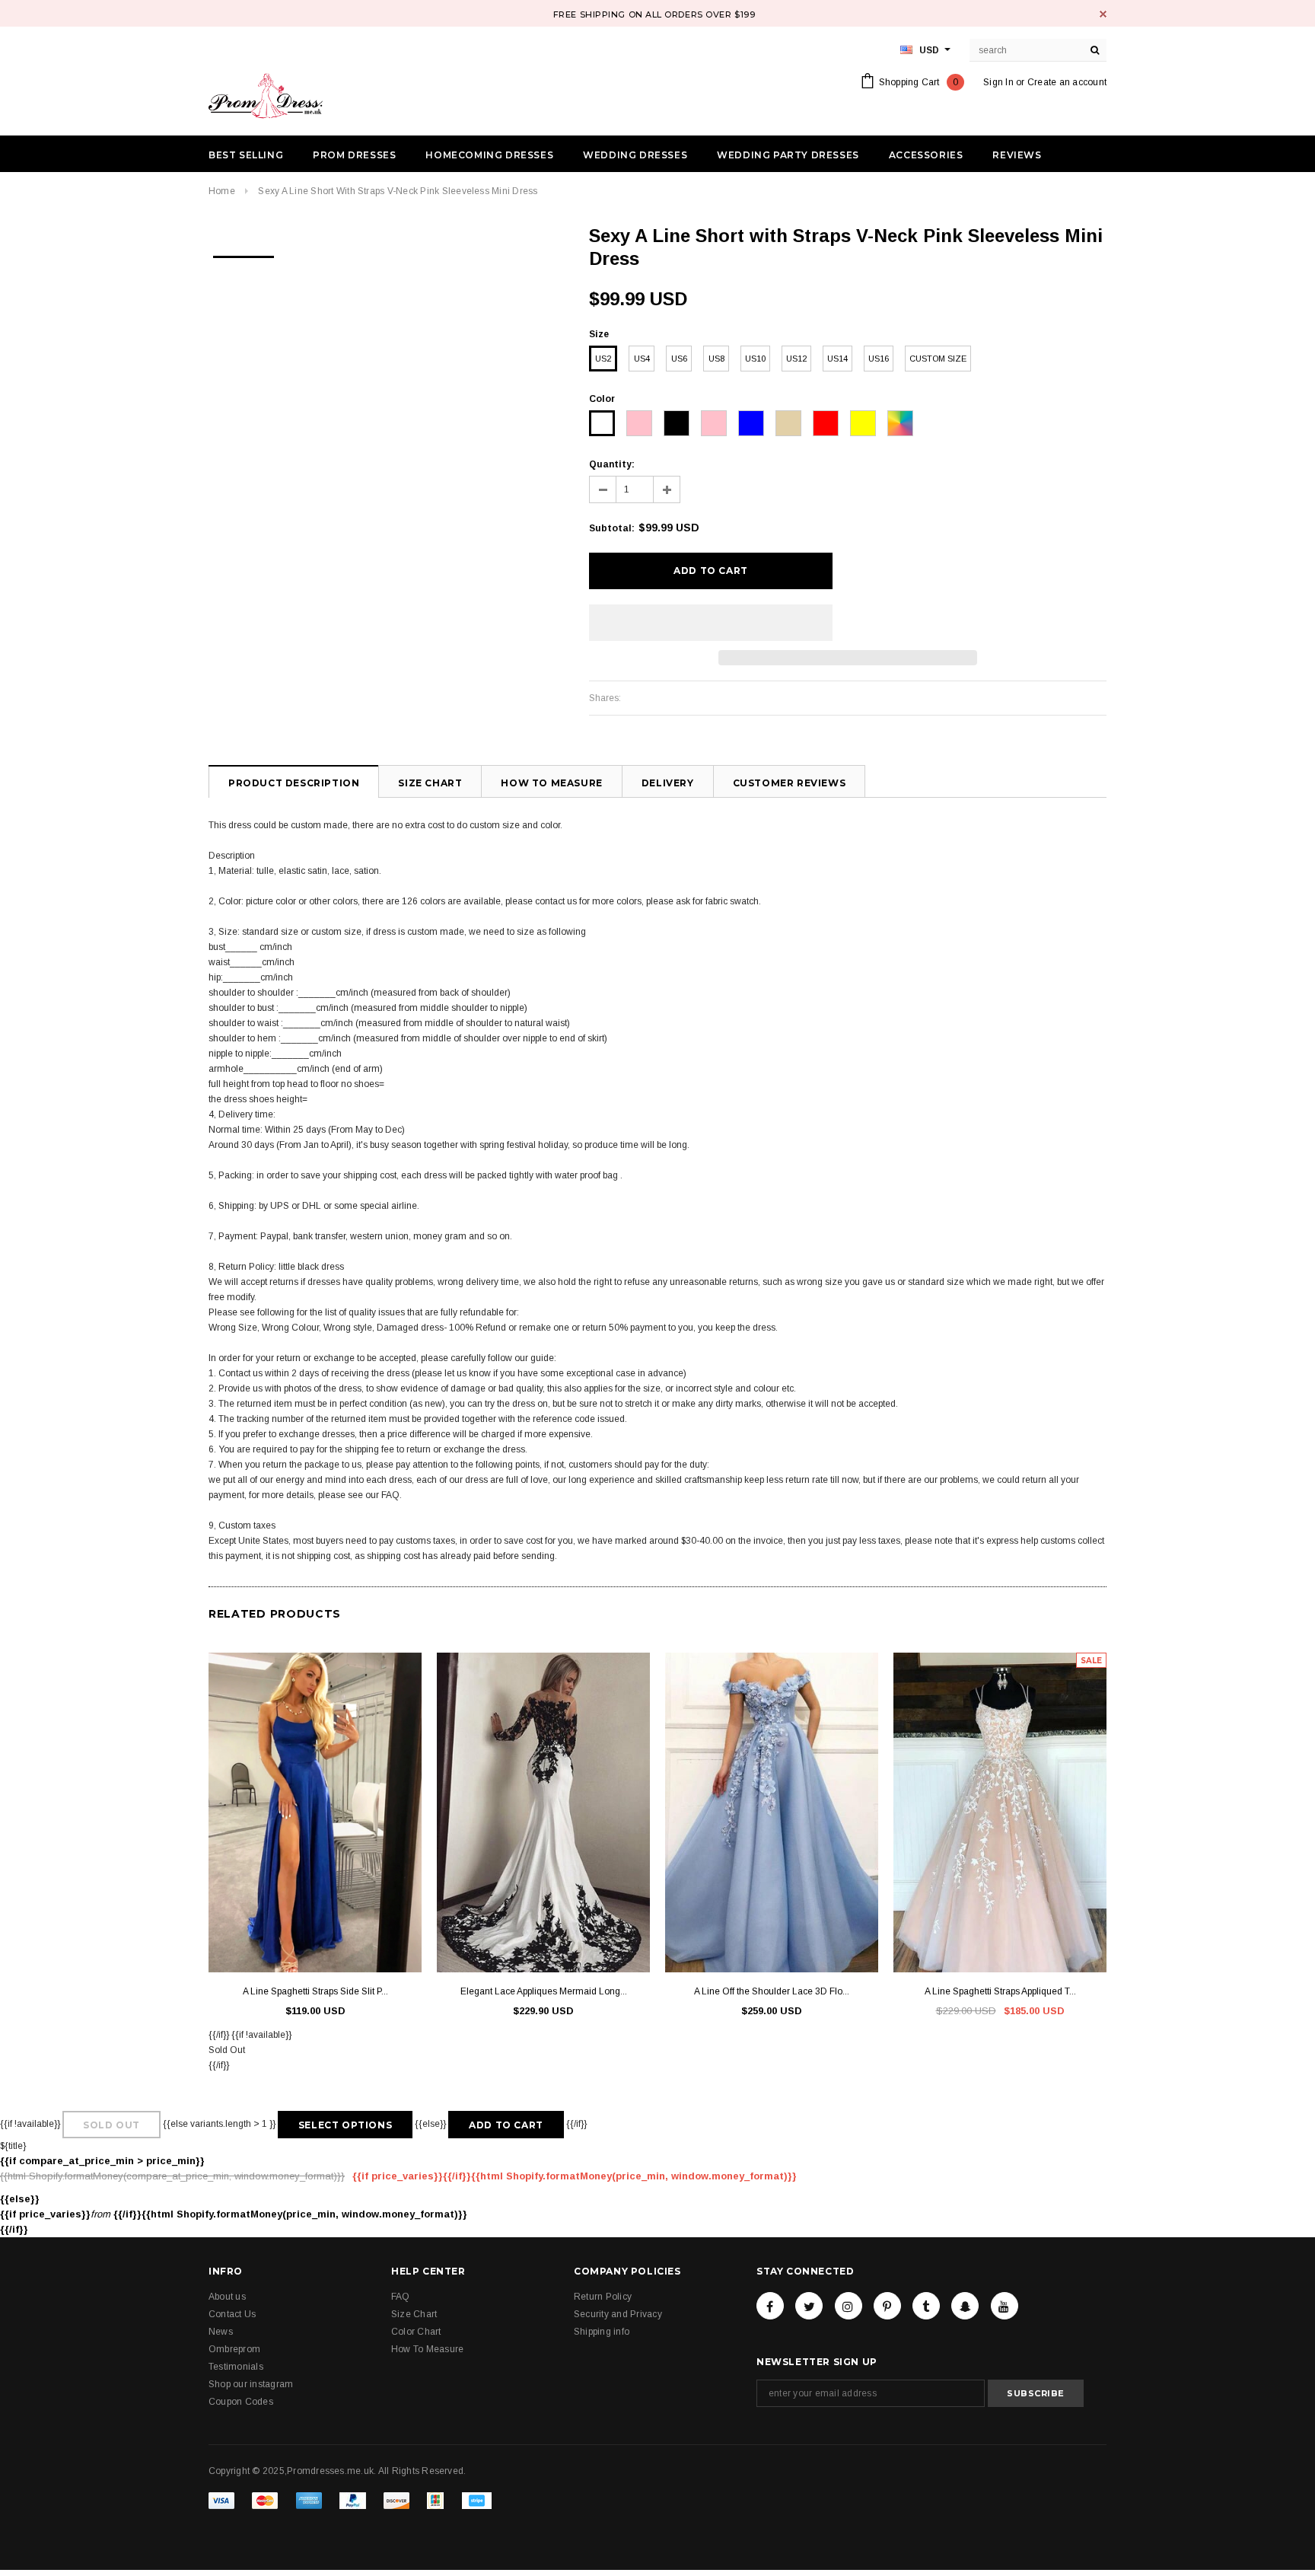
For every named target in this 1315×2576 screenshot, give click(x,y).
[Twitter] (809, 2306)
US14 (837, 359)
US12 (796, 359)
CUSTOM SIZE (938, 359)
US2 (603, 359)
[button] (711, 623)
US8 (716, 359)
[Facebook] (770, 2306)
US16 (879, 359)
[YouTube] (1005, 2306)
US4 (642, 359)
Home (222, 191)
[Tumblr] (926, 2306)
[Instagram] (849, 2306)
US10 (755, 359)
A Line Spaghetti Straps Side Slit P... (315, 1991)
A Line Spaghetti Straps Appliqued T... (1000, 1991)
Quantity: (612, 464)
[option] (244, 252)
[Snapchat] (965, 2306)
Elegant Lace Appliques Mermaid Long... (544, 1991)
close (1103, 14)
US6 (679, 359)
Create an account (1067, 82)
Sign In (998, 82)
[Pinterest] (887, 2306)
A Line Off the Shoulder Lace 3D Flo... (772, 1991)
